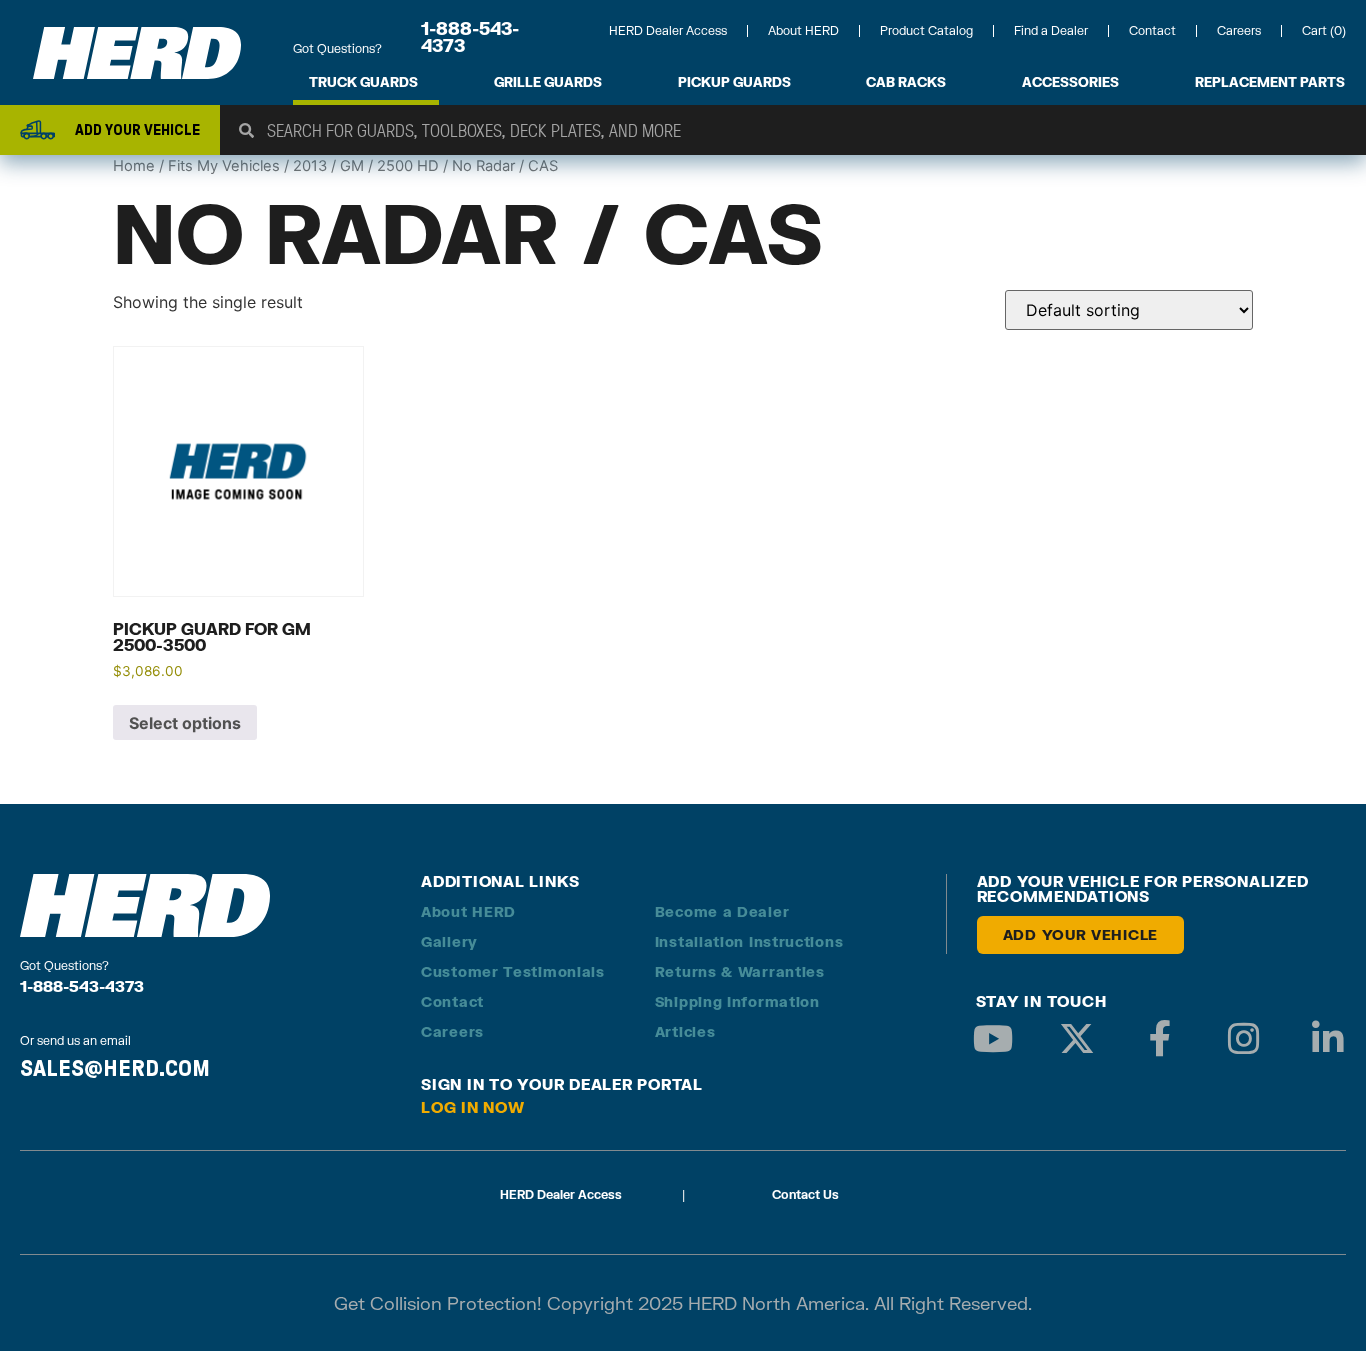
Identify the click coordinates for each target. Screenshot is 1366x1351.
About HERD (803, 30)
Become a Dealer (722, 911)
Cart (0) (1324, 30)
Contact (1152, 30)
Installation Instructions (749, 941)
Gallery (449, 941)
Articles (685, 1031)
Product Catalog (926, 30)
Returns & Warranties (740, 971)
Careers (1239, 30)
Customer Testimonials (513, 971)
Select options (185, 723)
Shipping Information (737, 1001)
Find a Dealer (1051, 30)
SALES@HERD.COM (115, 1068)
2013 (310, 166)
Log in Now (473, 1107)
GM (352, 166)
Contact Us (805, 1194)
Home (134, 166)
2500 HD (408, 166)
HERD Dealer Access (668, 30)
